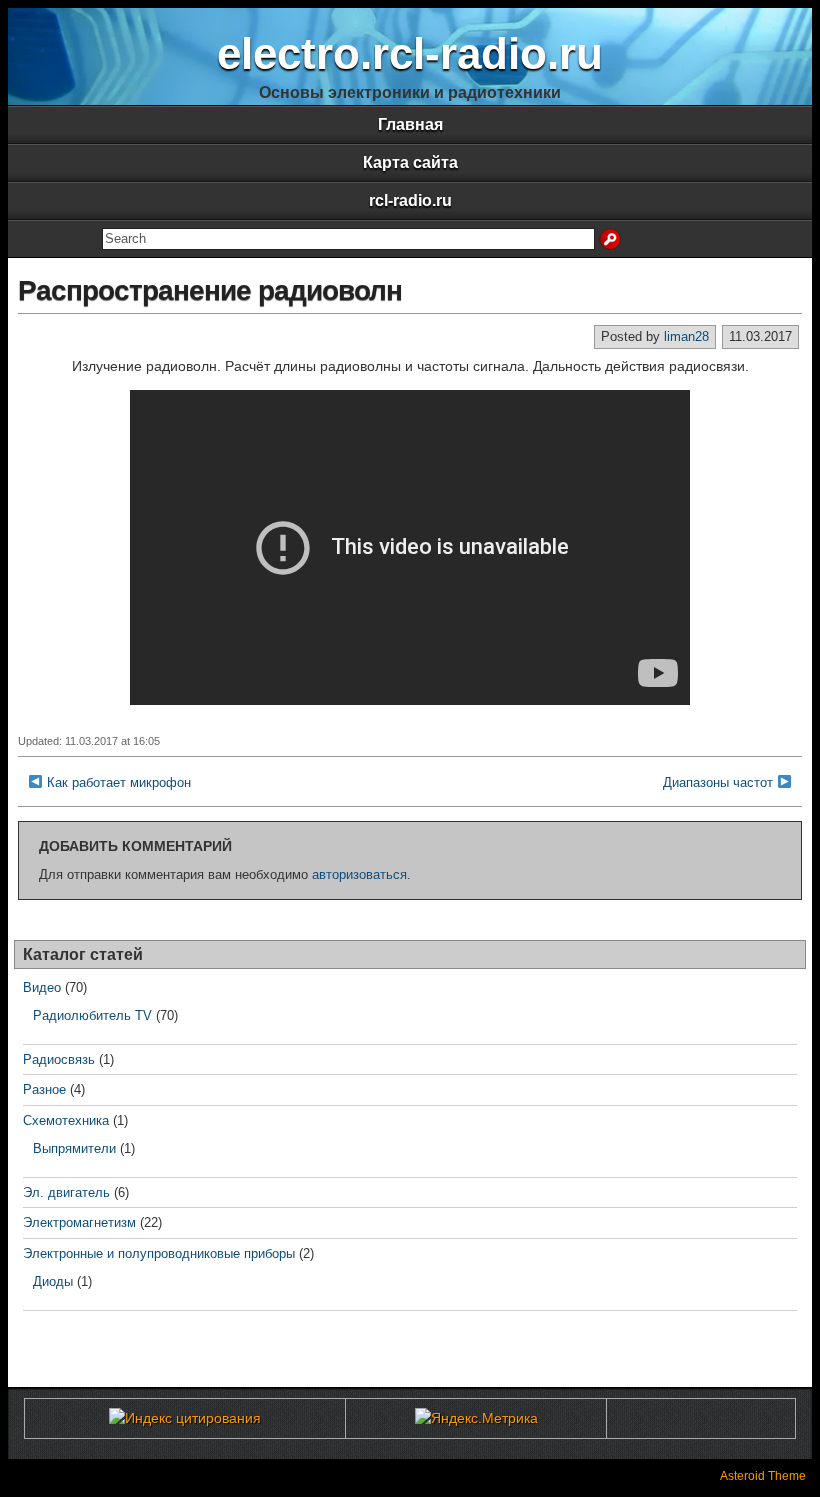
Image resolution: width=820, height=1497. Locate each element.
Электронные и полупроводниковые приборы (159, 1253)
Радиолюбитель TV (92, 1015)
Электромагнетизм (79, 1222)
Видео (42, 987)
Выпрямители (74, 1148)
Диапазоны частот (718, 782)
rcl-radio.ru (410, 200)
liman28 (686, 336)
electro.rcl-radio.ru (410, 53)
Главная (410, 124)
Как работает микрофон (119, 782)
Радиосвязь (59, 1059)
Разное (44, 1089)
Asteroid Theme (763, 1476)
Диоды (53, 1281)
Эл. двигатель (66, 1192)
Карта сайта (410, 162)
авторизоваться (359, 874)
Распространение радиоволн (210, 290)
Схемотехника (66, 1120)
